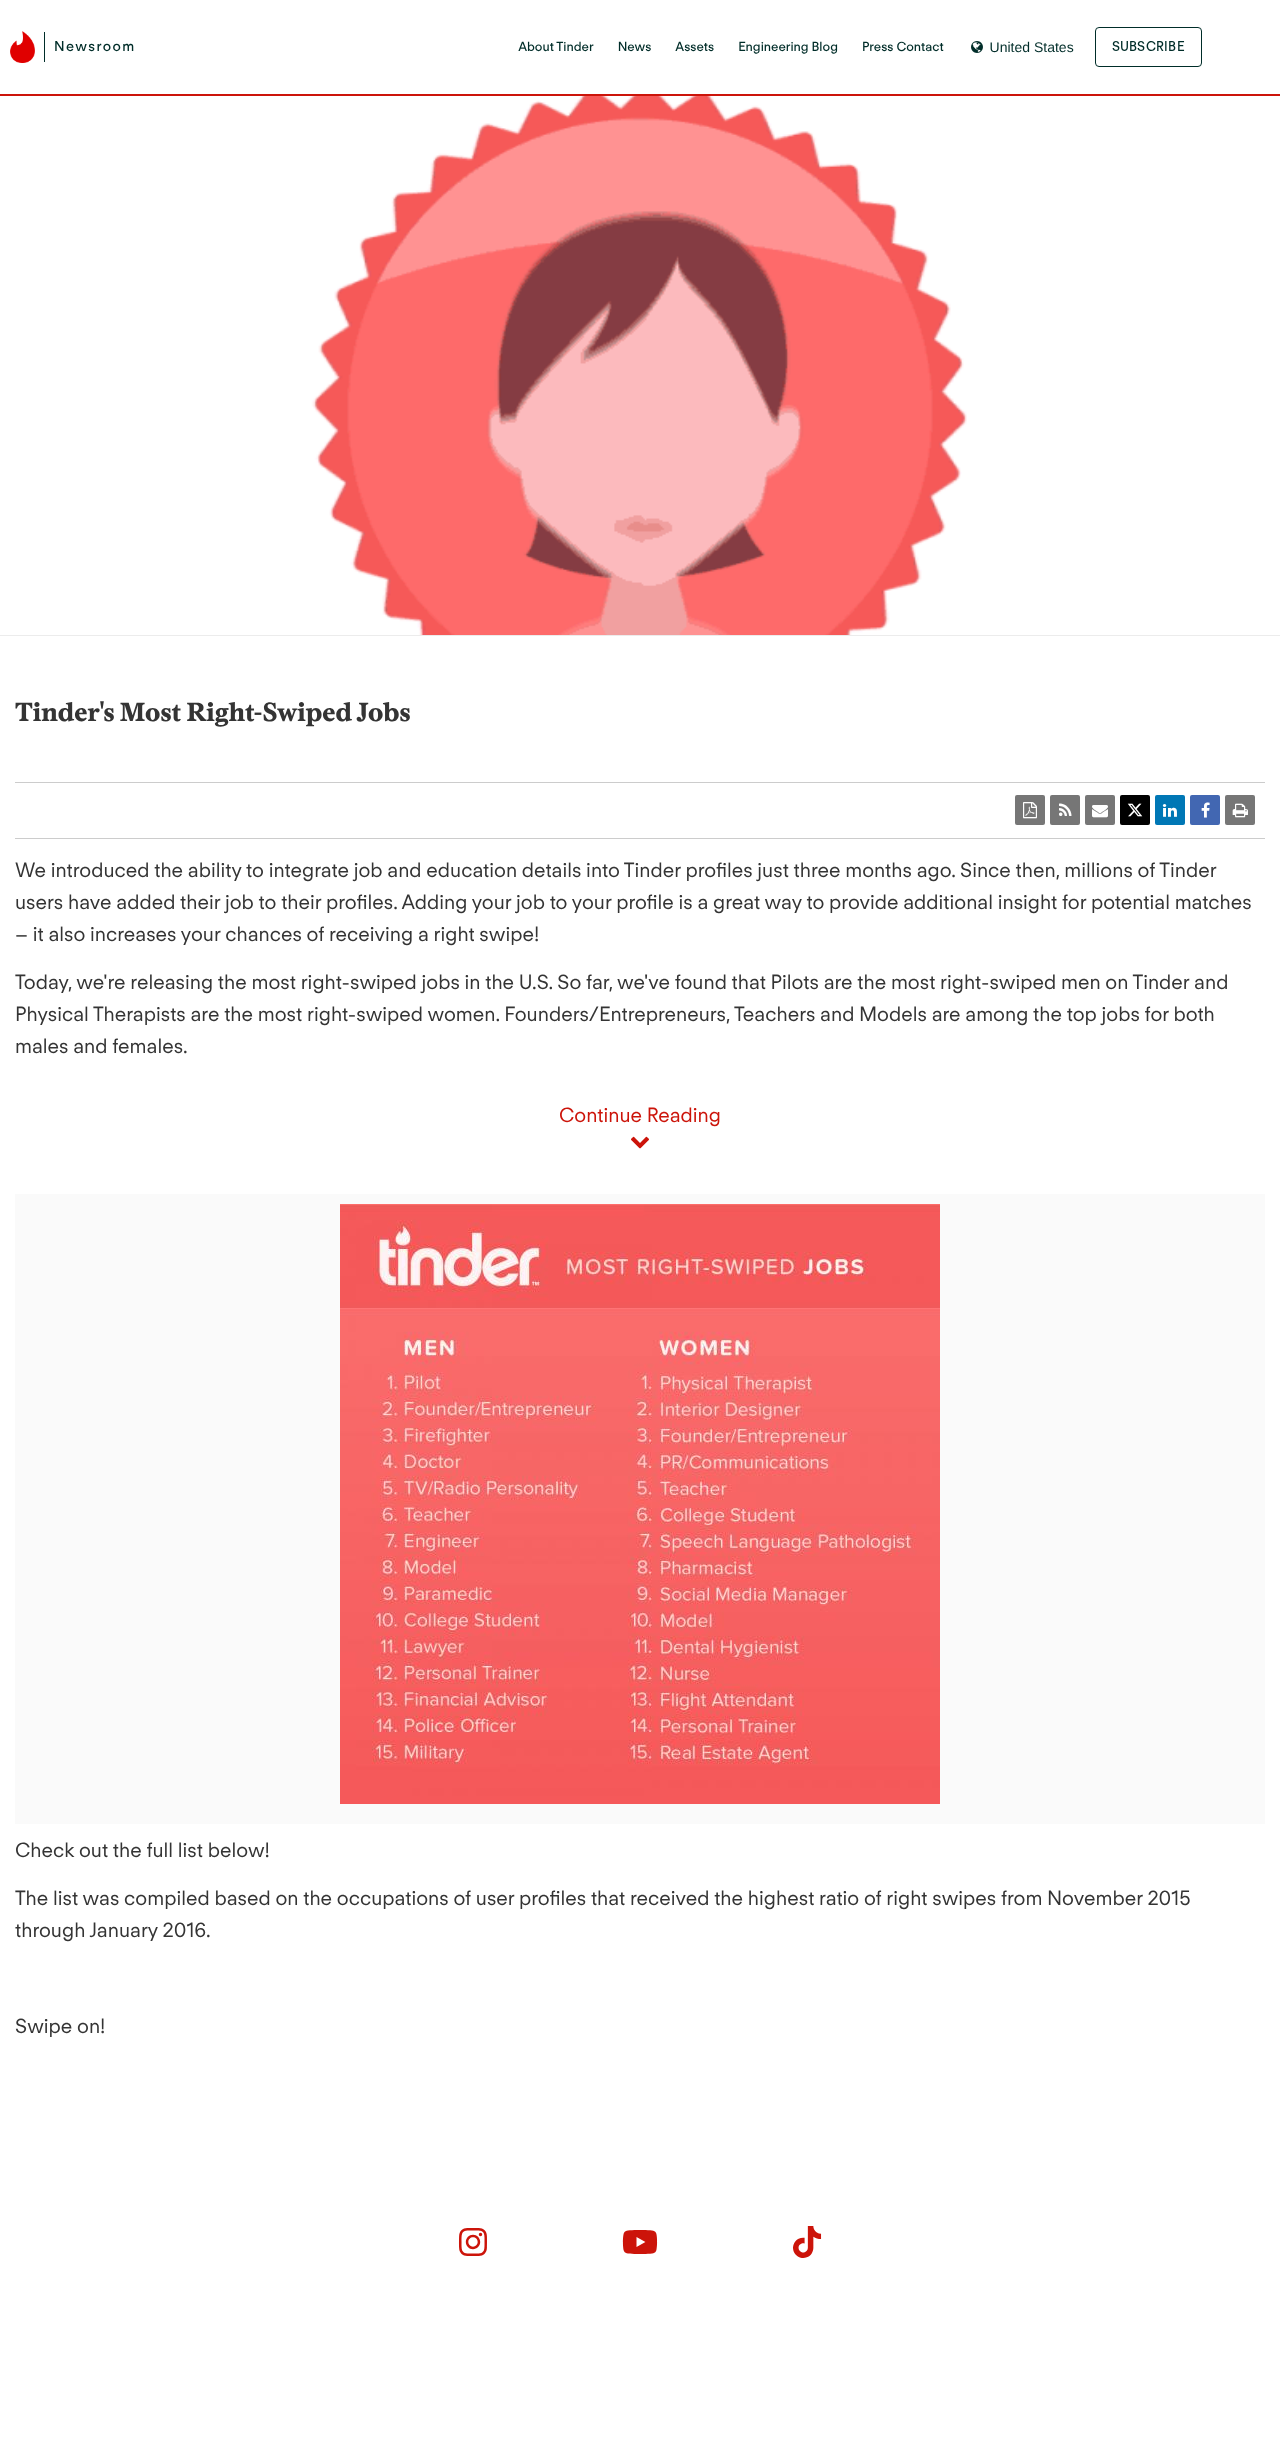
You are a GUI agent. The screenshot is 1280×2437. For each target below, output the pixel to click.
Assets (694, 47)
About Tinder (555, 47)
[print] (1240, 810)
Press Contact (903, 47)
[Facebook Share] (1205, 810)
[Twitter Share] (1135, 810)
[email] (1100, 810)
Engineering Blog (788, 47)
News (635, 47)
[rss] (1065, 810)
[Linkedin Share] (1170, 810)
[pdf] (1030, 810)
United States (1032, 47)
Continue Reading (640, 1115)
